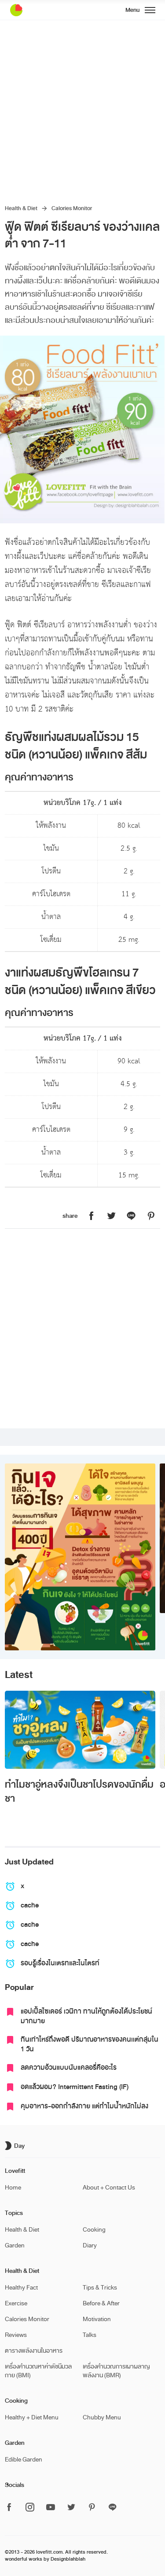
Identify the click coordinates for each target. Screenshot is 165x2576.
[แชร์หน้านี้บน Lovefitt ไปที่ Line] (131, 1216)
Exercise (16, 2303)
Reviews (16, 2335)
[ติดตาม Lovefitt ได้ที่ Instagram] (30, 2508)
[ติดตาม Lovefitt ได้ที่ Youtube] (51, 2508)
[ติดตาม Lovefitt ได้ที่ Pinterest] (92, 2508)
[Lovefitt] (38, 10)
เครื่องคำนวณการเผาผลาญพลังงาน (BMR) (116, 2371)
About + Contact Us (109, 2188)
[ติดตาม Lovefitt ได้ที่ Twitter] (71, 2508)
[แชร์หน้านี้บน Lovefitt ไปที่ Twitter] (111, 1216)
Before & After (101, 2303)
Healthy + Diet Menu (32, 2417)
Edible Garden (24, 2460)
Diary (90, 2245)
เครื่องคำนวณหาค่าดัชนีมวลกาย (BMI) (38, 2371)
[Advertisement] (82, 107)
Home (13, 2188)
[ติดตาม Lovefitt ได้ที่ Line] (113, 2508)
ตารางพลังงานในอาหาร (34, 2351)
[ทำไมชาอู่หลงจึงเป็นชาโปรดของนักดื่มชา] (80, 1730)
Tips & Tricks (100, 2288)
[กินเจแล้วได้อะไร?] (80, 1557)
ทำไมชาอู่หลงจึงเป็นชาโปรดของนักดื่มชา (79, 1792)
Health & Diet (21, 208)
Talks (90, 2335)
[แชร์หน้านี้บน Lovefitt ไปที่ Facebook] (92, 1216)
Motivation (97, 2319)
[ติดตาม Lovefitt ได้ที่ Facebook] (12, 2508)
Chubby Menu (102, 2417)
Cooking (94, 2230)
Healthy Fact (21, 2288)
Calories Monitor (72, 208)
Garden (15, 2245)
